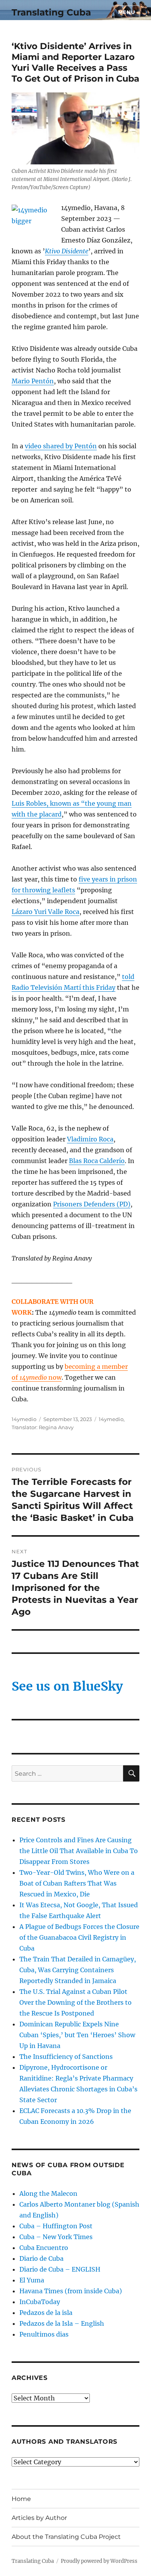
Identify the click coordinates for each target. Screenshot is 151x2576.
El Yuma (32, 2280)
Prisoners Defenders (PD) (92, 1204)
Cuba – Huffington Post (56, 2226)
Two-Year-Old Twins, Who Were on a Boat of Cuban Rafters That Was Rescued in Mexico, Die (77, 1883)
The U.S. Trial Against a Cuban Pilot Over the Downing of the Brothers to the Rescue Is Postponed (75, 2002)
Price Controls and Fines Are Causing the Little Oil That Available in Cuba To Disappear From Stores (79, 1851)
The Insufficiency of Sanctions (66, 2057)
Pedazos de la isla (46, 2313)
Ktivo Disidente (67, 251)
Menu (127, 12)
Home (21, 2499)
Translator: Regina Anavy (43, 1427)
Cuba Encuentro (44, 2248)
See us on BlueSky (67, 1686)
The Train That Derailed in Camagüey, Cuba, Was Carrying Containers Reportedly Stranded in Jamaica (78, 1970)
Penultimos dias (44, 2334)
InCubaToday (40, 2302)
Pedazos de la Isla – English (62, 2323)
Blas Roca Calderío (97, 1161)
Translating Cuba (51, 12)
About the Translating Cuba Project (66, 2537)
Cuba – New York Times (56, 2237)
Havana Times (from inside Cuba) (71, 2291)
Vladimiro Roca (90, 1139)
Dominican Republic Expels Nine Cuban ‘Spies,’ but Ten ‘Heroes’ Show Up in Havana (77, 2035)
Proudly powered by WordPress (99, 2561)
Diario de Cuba (41, 2258)
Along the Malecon (48, 2193)
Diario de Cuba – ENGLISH (60, 2269)
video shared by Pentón (61, 446)
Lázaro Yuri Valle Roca (45, 912)
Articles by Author (39, 2518)
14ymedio (24, 1419)
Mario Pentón (33, 381)
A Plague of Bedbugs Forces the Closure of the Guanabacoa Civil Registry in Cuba (79, 1937)
